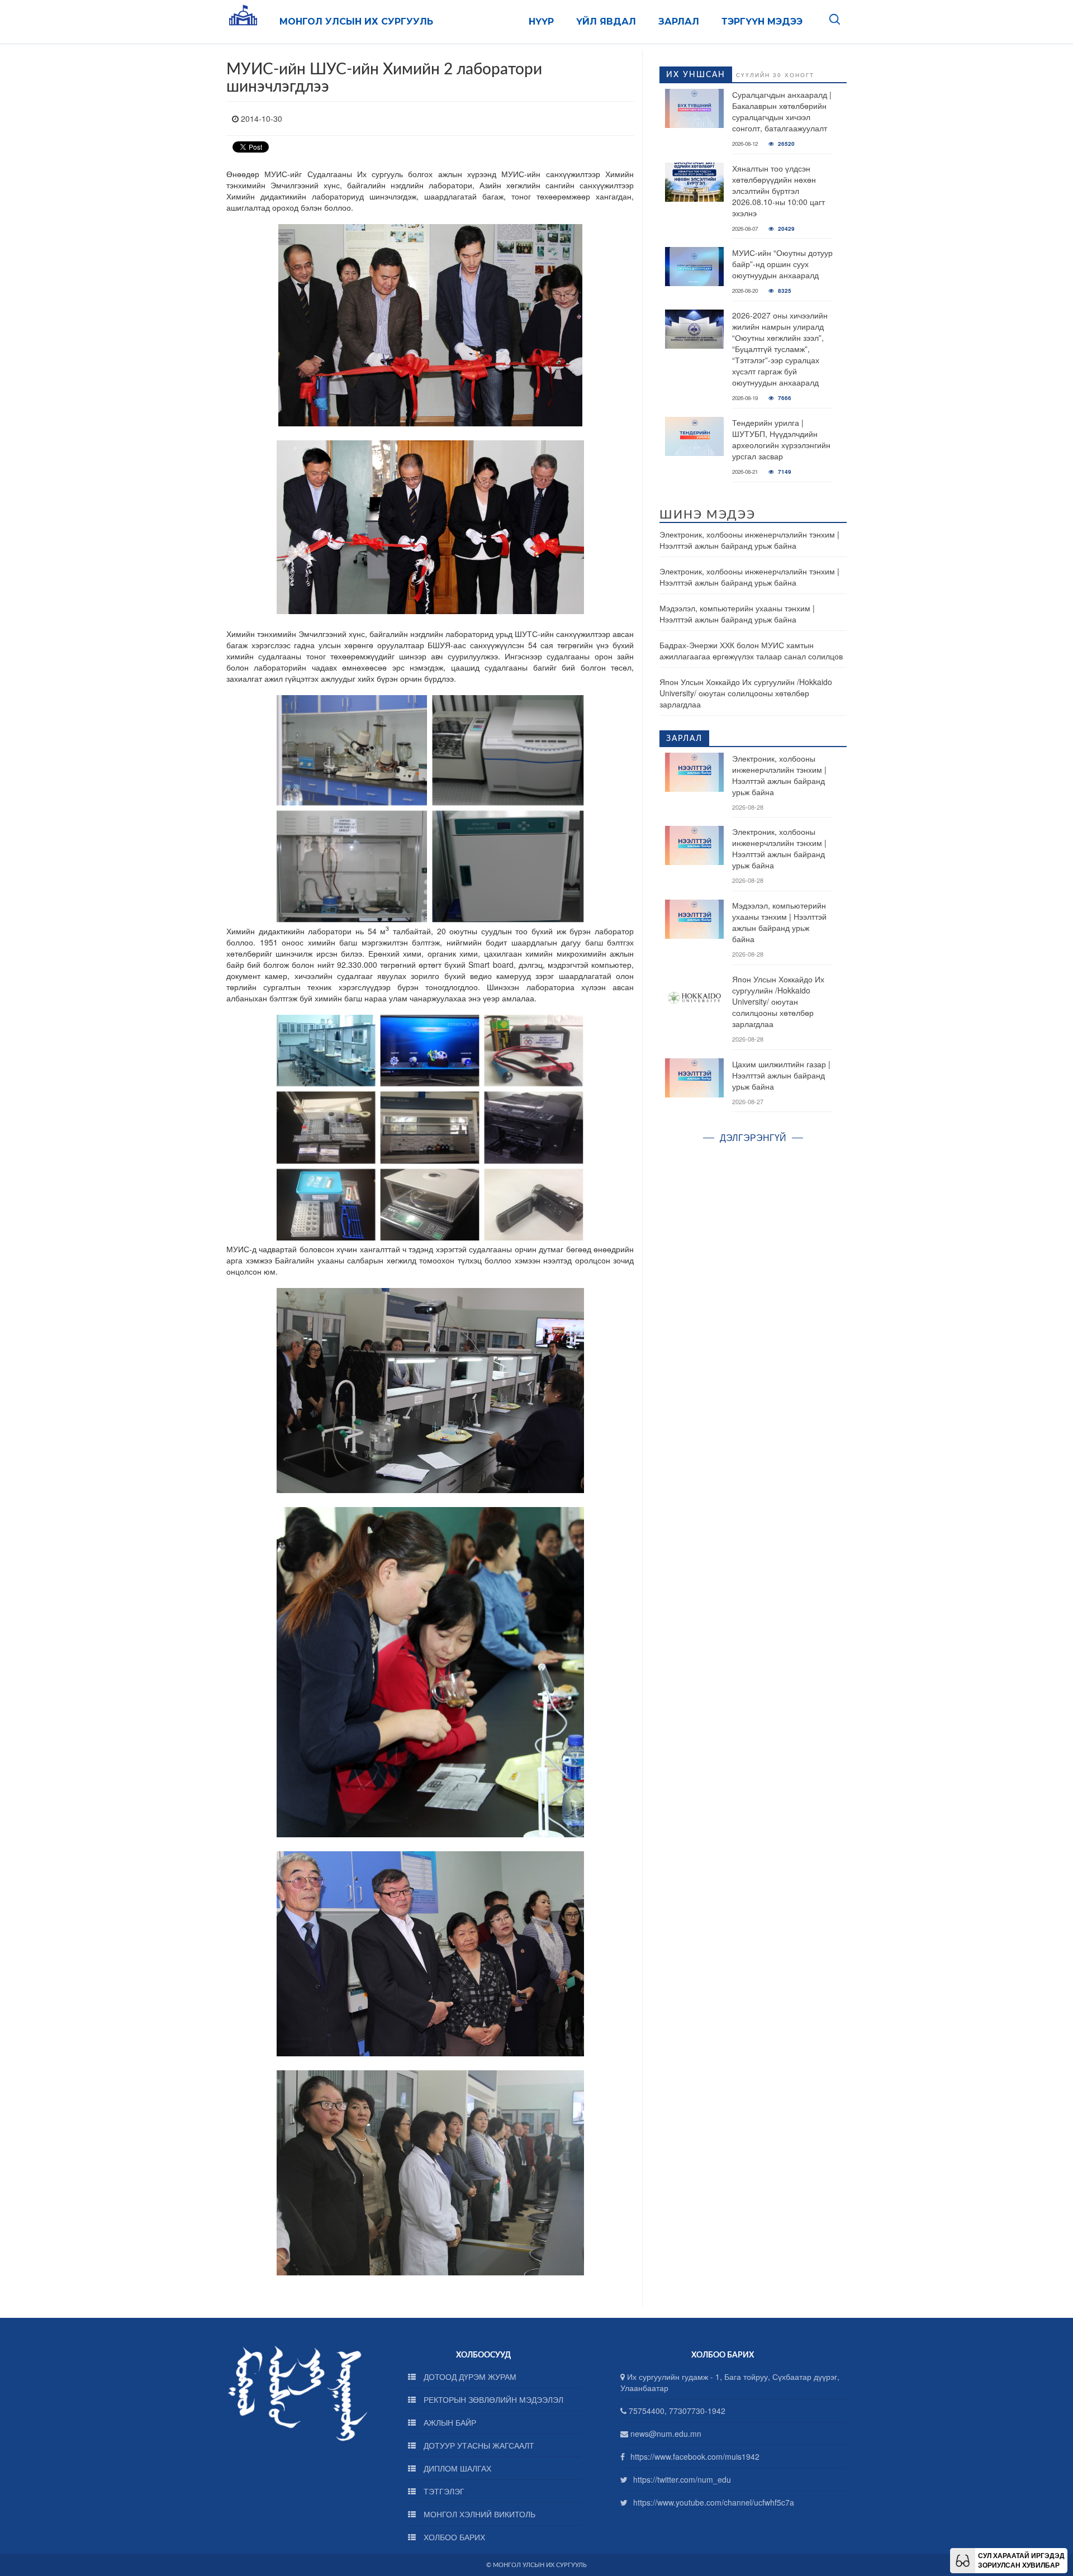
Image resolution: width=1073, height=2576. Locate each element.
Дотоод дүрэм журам (469, 2377)
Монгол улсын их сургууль (356, 22)
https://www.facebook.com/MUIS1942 (695, 2456)
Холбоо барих (453, 2537)
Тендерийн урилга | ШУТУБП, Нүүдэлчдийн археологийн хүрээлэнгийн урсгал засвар (781, 439)
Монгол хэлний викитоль (478, 2514)
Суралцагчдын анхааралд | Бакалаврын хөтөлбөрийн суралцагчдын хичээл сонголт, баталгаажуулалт (782, 111)
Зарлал (679, 22)
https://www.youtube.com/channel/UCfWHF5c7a (714, 2502)
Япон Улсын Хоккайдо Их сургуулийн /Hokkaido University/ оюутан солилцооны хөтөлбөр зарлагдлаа (746, 693)
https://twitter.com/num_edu (682, 2479)
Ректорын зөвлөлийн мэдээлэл (492, 2399)
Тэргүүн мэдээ (762, 22)
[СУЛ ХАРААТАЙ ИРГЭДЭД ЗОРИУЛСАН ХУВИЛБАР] (963, 2559)
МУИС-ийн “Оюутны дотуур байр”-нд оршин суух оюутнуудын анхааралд (782, 264)
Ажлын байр (449, 2422)
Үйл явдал (606, 22)
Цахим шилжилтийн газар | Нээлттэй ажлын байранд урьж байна (781, 1075)
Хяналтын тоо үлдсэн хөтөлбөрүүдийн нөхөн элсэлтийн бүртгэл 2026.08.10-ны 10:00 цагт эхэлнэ (778, 191)
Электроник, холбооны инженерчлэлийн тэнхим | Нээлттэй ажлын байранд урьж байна (749, 540)
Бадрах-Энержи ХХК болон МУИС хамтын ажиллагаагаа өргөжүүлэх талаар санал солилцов (751, 650)
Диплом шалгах (456, 2468)
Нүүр (541, 22)
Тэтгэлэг (443, 2491)
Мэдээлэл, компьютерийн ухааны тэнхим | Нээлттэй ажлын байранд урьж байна (737, 614)
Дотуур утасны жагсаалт (478, 2445)
